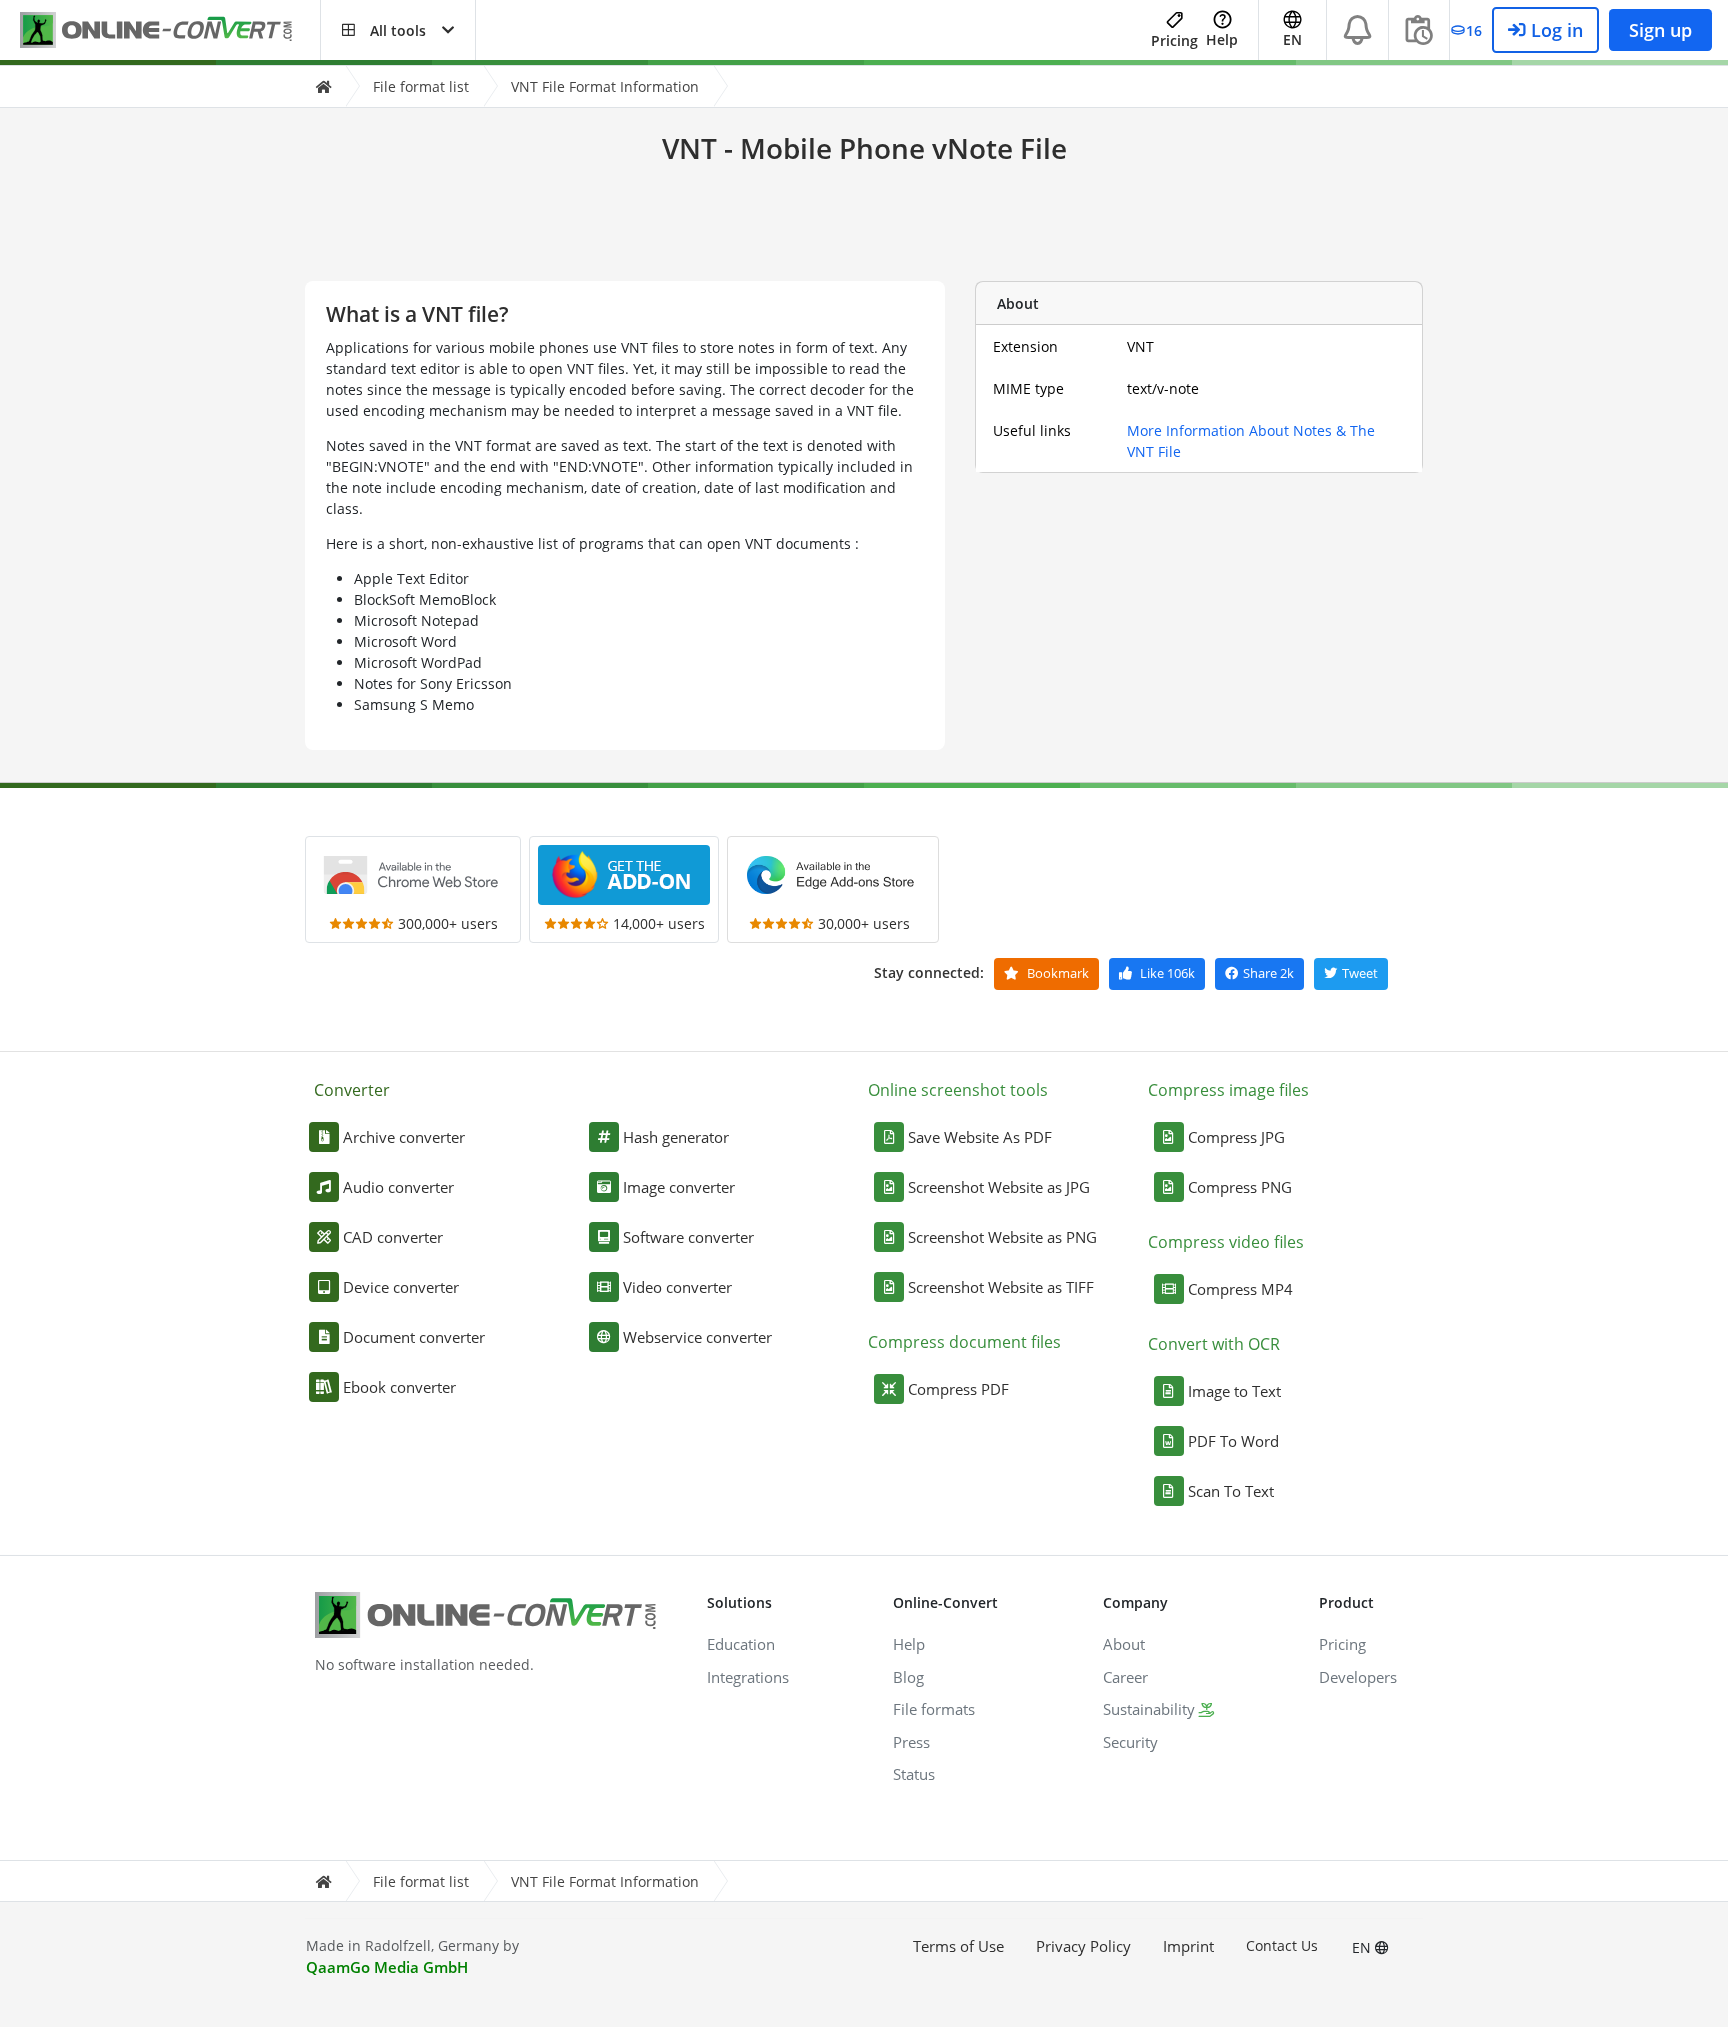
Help (1222, 39)
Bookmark (1056, 973)
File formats (934, 1709)
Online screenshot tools (958, 1090)
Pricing (1174, 40)
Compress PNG (1240, 1187)
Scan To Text (1231, 1491)
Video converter (677, 1287)
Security (1130, 1742)
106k (1167, 973)
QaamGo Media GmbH (387, 1967)
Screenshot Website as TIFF (1001, 1287)
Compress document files (964, 1342)
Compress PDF (958, 1389)
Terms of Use (958, 1946)
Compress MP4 (1240, 1289)
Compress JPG (1236, 1137)
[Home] (323, 86)
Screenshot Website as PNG (1002, 1237)
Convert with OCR (1214, 1344)
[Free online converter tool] (170, 30)
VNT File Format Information (605, 86)
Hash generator (676, 1137)
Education (741, 1644)
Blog (908, 1677)
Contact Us (1282, 1945)
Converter (352, 1090)
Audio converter (398, 1187)
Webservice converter (697, 1337)
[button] (398, 30)
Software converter (688, 1237)
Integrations (748, 1677)
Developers (1358, 1677)
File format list (421, 86)
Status (914, 1774)
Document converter (414, 1337)
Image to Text (1234, 1391)
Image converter (679, 1187)
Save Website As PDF (980, 1137)
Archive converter (404, 1137)
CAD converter (393, 1237)
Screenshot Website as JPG (999, 1187)
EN (1363, 1947)
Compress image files (1228, 1090)
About (1124, 1644)
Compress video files (1226, 1242)
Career (1125, 1677)
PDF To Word (1233, 1441)
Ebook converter (399, 1387)
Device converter (401, 1287)
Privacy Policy (1083, 1946)
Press (911, 1742)
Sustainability (1149, 1709)
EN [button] (1292, 39)
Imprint (1188, 1946)
